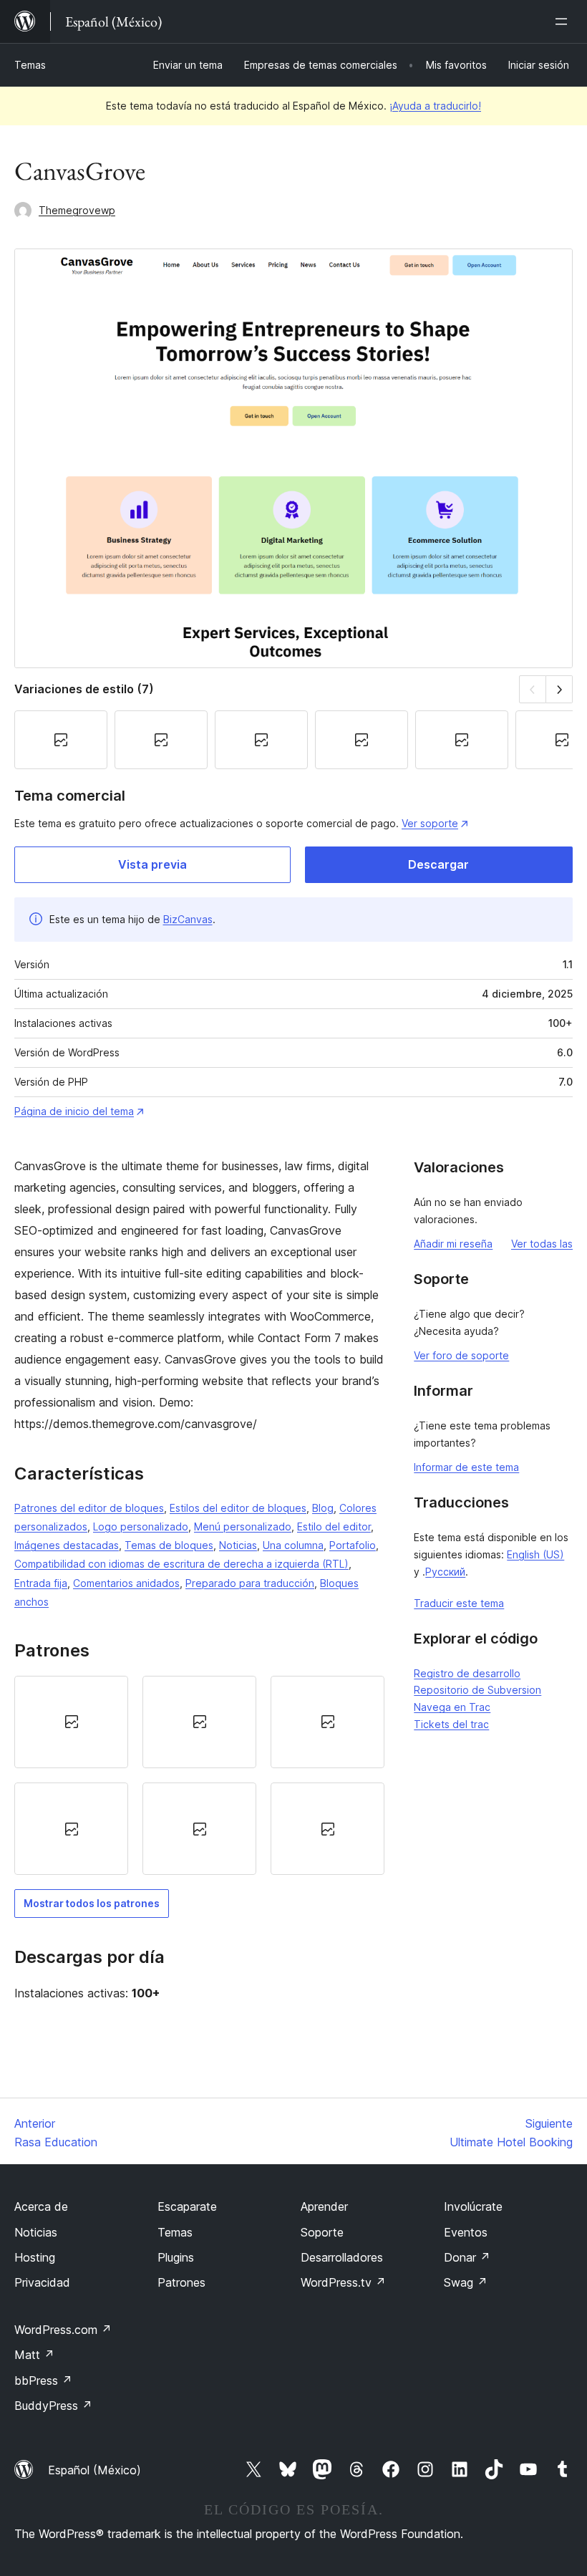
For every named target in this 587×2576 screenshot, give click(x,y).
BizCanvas (188, 919)
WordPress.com (63, 2330)
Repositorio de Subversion (477, 1690)
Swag (466, 2282)
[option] (71, 1722)
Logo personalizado (141, 1526)
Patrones (181, 2282)
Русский (445, 1572)
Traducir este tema (459, 1603)
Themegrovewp (77, 210)
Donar (467, 2257)
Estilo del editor (334, 1526)
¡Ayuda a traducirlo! (435, 106)
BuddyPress (53, 2406)
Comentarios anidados (126, 1583)
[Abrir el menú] (564, 21)
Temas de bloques (169, 1545)
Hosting (35, 2257)
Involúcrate (473, 2206)
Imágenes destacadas (67, 1545)
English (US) (535, 1554)
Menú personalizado (243, 1526)
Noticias (238, 1545)
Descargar (438, 864)
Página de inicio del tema (74, 1111)
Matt (34, 2355)
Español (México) (94, 2470)
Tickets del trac (451, 1724)
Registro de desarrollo (467, 1673)
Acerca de (41, 2206)
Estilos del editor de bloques (238, 1508)
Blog (323, 1508)
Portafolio (353, 1545)
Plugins (176, 2257)
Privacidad (42, 2282)
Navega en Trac (452, 1707)
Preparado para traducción (250, 1583)
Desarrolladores (342, 2257)
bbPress (43, 2380)
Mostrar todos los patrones (92, 1903)
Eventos (466, 2232)
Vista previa (152, 864)
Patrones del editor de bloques (89, 1508)
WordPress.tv (343, 2282)
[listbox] (199, 1776)
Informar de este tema (466, 1467)
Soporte (322, 2232)
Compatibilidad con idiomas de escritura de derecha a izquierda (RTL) (181, 1564)
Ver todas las (542, 1244)
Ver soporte (430, 823)
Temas (30, 65)
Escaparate (187, 2206)
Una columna (293, 1545)
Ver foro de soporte (461, 1355)
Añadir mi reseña (453, 1244)
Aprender (324, 2206)
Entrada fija (41, 1583)
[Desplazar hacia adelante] (559, 689)
